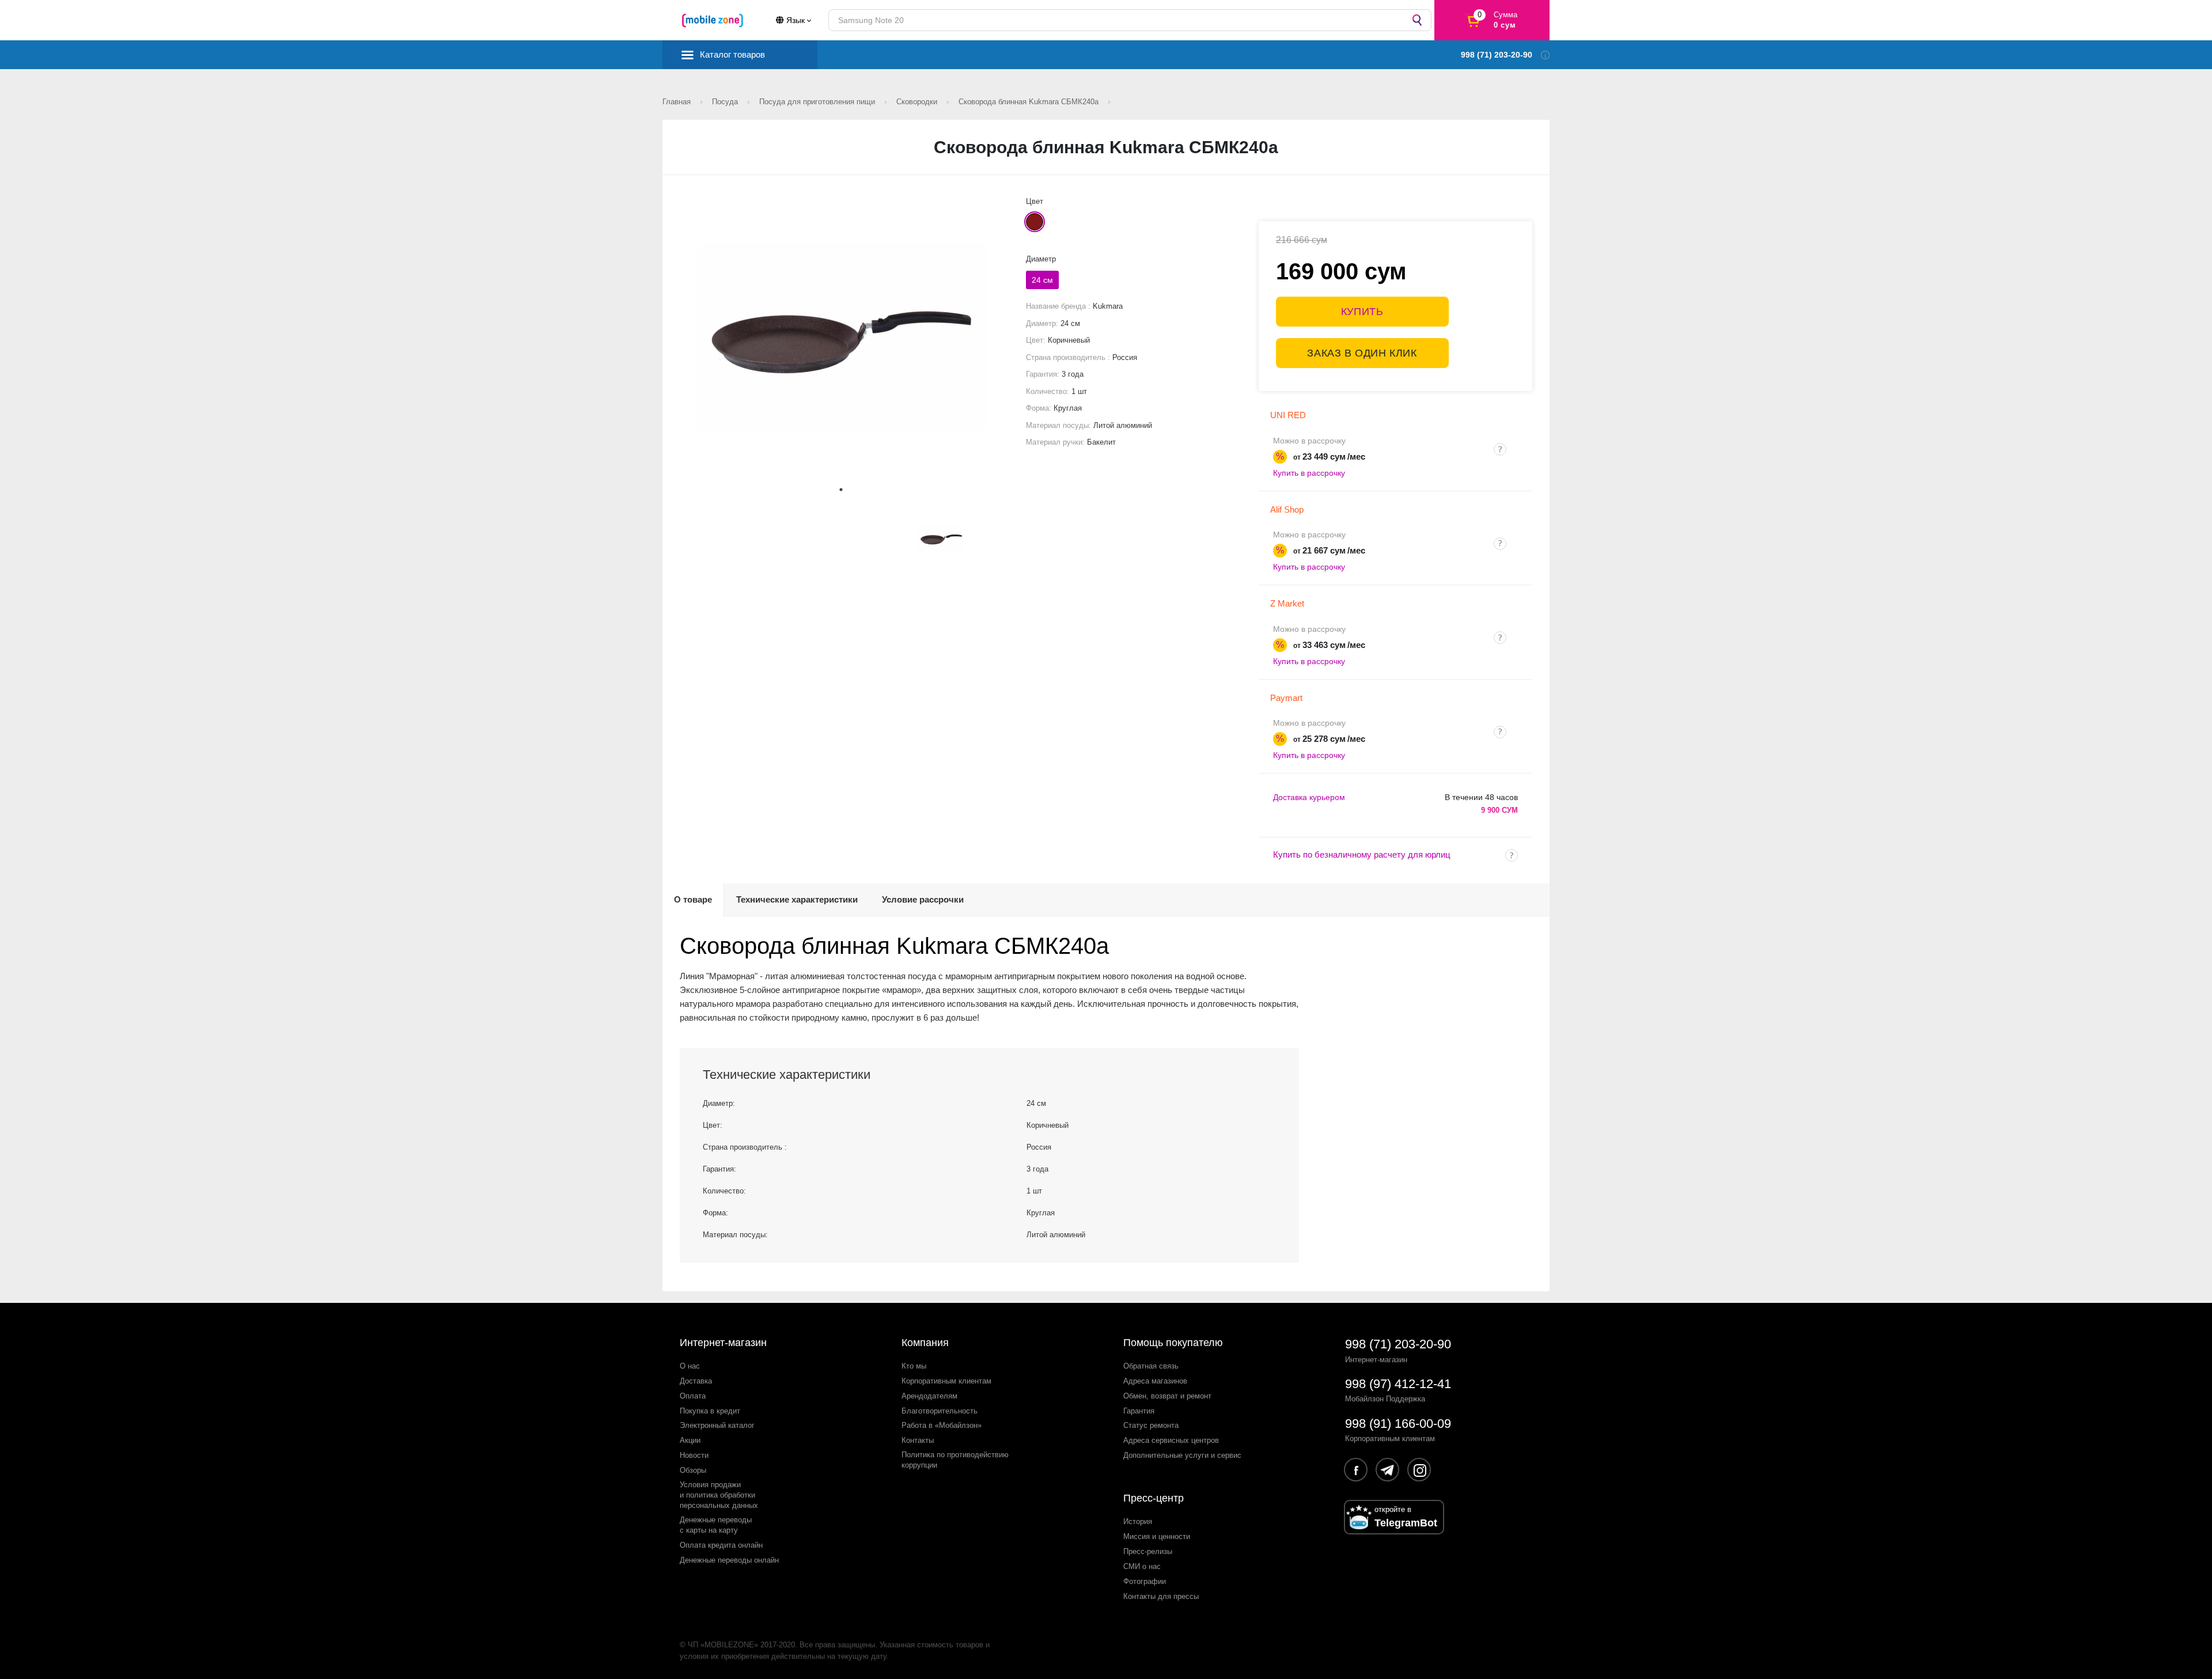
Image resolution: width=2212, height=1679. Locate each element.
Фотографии (1145, 1581)
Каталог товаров (732, 54)
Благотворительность (940, 1411)
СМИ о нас (1142, 1566)
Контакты (918, 1440)
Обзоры (693, 1470)
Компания (925, 1343)
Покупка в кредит (710, 1411)
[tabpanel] (841, 337)
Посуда (726, 102)
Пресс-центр (1154, 1498)
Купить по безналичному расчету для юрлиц (1362, 854)
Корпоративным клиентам (946, 1381)
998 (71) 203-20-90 (1398, 1344)
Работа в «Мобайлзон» (942, 1425)
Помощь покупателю (1173, 1343)
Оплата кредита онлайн (721, 1545)
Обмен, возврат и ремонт (1167, 1396)
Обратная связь (1151, 1366)
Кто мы (914, 1366)
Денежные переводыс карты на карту (716, 1525)
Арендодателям (929, 1396)
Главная (678, 102)
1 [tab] (841, 490)
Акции (690, 1440)
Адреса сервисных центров (1171, 1440)
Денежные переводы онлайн (729, 1560)
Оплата (693, 1396)
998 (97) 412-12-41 (1398, 1384)
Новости (694, 1455)
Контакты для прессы (1161, 1596)
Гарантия (1139, 1411)
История (1138, 1521)
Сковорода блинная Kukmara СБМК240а (1030, 102)
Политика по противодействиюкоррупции (955, 1460)
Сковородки (918, 102)
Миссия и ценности (1157, 1536)
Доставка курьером (1309, 797)
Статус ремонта (1151, 1425)
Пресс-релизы (1148, 1551)
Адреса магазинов (1155, 1381)
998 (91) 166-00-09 (1398, 1424)
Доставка (696, 1381)
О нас (690, 1366)
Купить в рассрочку (1309, 473)
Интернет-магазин (723, 1343)
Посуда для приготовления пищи (818, 102)
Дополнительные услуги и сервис (1182, 1455)
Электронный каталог (717, 1425)
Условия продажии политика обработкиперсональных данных (719, 1495)
